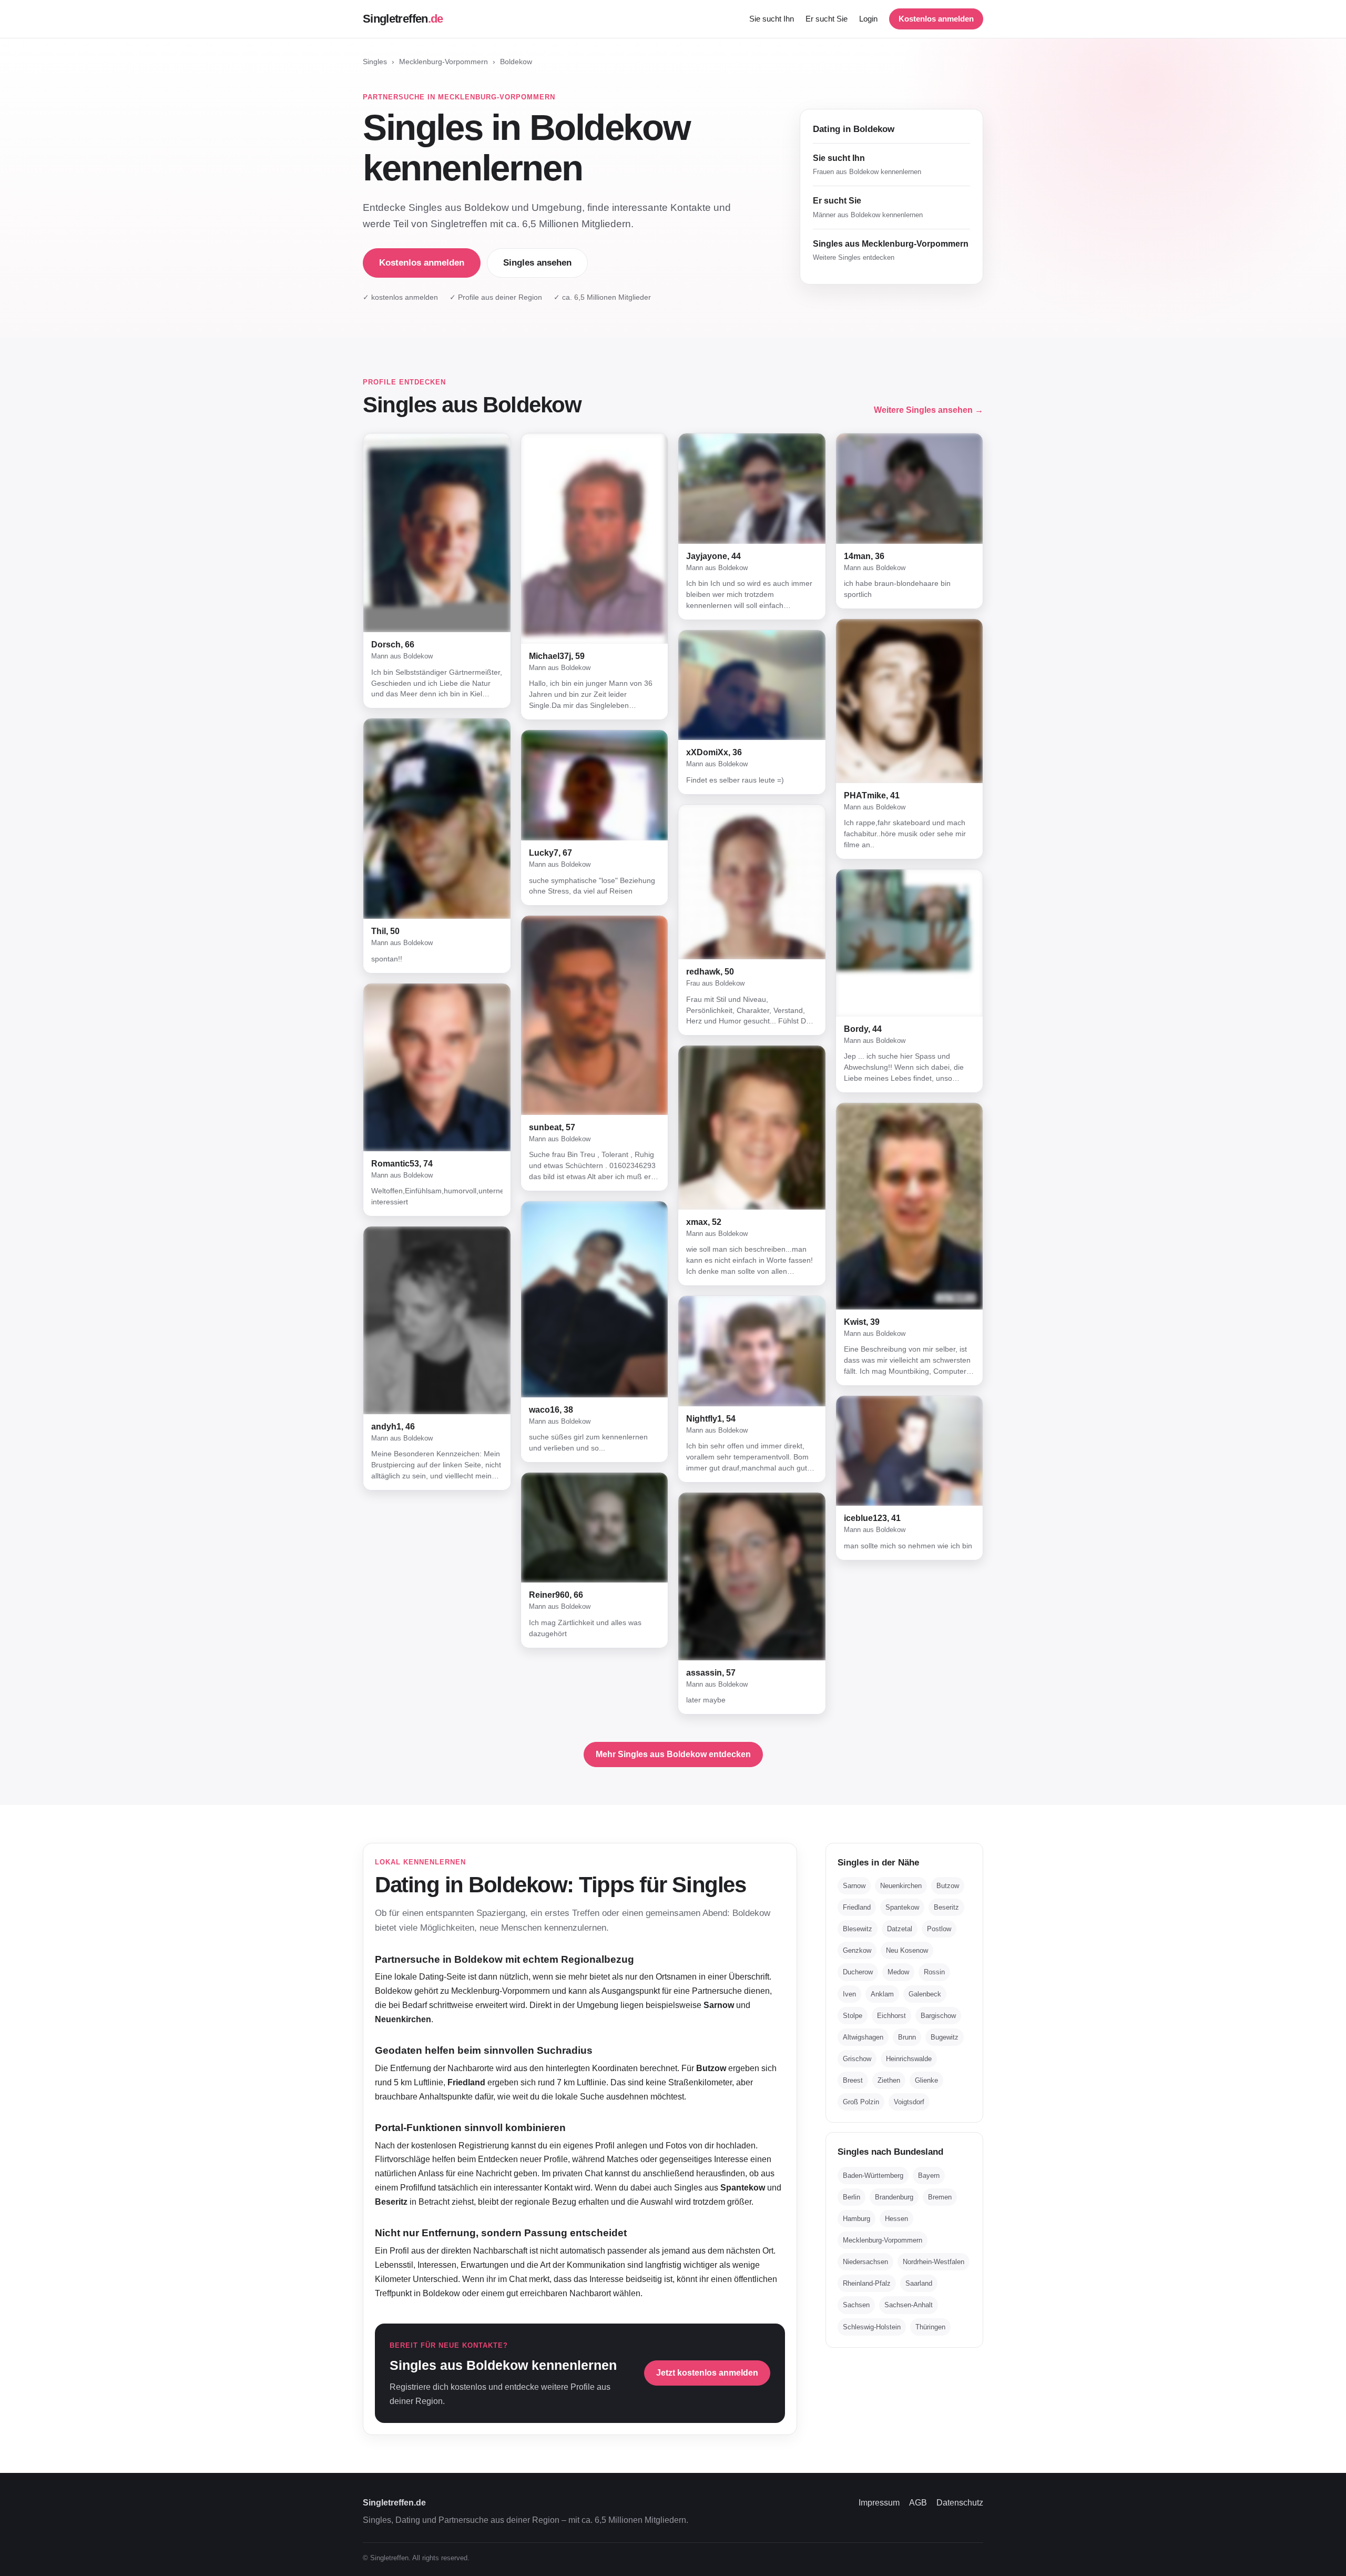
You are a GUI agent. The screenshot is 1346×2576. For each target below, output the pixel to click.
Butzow (948, 1886)
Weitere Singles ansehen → (929, 410)
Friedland (857, 1908)
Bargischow (938, 2016)
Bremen (940, 2198)
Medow (898, 1972)
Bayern (929, 2176)
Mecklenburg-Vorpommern (443, 62)
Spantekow (902, 1908)
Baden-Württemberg (873, 2176)
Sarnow (854, 1886)
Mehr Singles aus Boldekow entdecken (673, 1754)
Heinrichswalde (909, 2059)
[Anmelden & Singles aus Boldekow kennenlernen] (437, 533)
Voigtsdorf (909, 2102)
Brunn (907, 2038)
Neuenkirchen (901, 1886)
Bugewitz (945, 2038)
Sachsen (856, 2305)
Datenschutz (960, 2503)
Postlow (939, 1929)
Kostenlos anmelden (936, 19)
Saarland (919, 2284)
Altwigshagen (863, 2038)
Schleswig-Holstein (872, 2327)
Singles (375, 62)
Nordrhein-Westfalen (934, 2262)
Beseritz (946, 1908)
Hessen (896, 2219)
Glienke (926, 2081)
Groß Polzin (861, 2102)
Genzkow (857, 1951)
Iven (849, 1994)
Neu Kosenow (907, 1951)
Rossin (934, 1972)
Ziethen (889, 2081)
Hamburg (856, 2219)
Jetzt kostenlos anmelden (707, 2373)
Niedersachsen (865, 2262)
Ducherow (858, 1972)
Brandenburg (894, 2198)
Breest (853, 2081)
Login (868, 19)
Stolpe (853, 2016)
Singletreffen (403, 19)
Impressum (879, 2503)
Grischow (857, 2059)
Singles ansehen (537, 263)
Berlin (852, 2198)
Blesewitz (858, 1929)
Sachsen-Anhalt (909, 2305)
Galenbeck (925, 1994)
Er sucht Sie (827, 19)
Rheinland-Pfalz (867, 2284)
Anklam (882, 1994)
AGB (918, 2503)
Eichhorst (891, 2016)
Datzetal (900, 1929)
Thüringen (930, 2327)
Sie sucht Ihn (772, 19)
